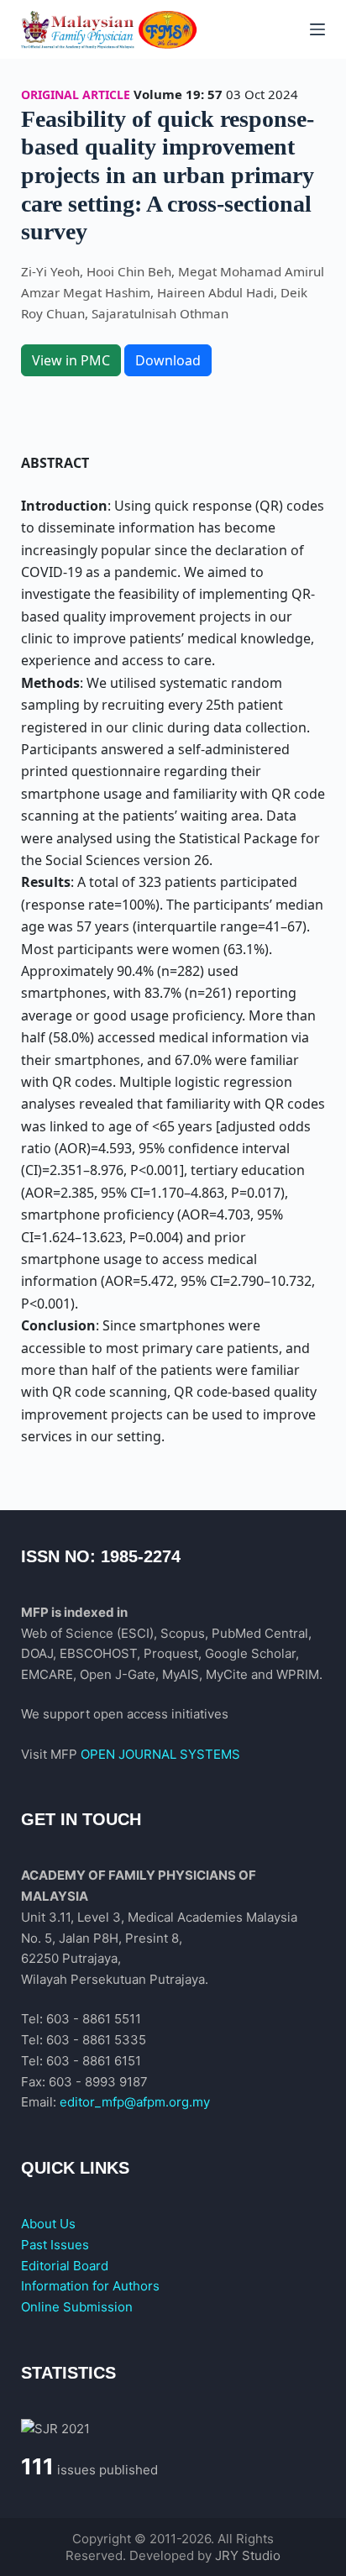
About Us (48, 2224)
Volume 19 (167, 94)
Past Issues (55, 2245)
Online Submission (77, 2307)
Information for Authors (90, 2286)
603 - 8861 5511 (94, 2019)
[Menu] (317, 29)
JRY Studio (248, 2555)
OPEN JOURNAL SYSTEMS (160, 1754)
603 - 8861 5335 (96, 2040)
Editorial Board (65, 2266)
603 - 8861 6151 (94, 2061)
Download (168, 360)
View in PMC (71, 360)
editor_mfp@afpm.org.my (135, 2102)
